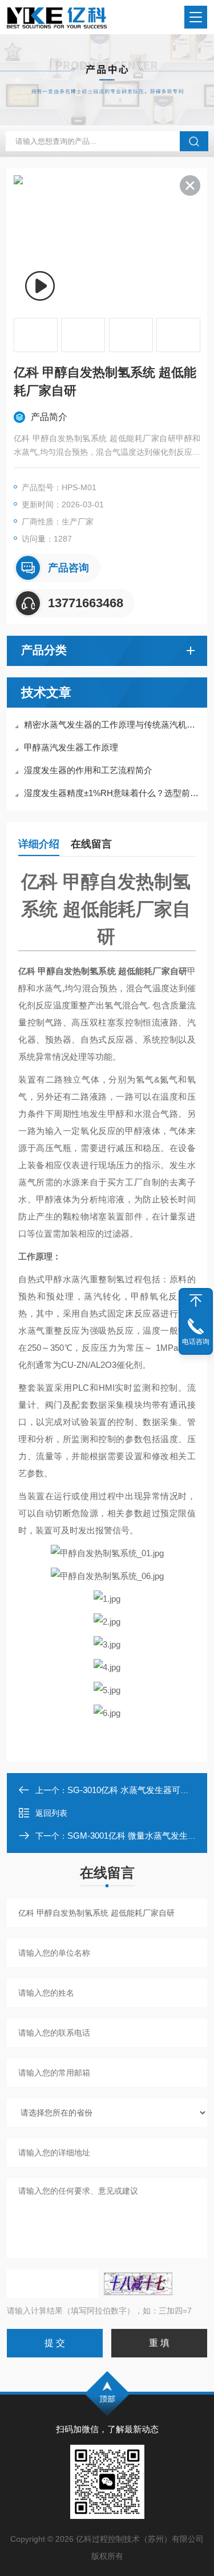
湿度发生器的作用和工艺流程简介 (88, 770)
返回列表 (51, 1813)
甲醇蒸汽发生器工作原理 (71, 747)
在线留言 (91, 844)
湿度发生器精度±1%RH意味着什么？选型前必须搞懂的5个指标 (113, 793)
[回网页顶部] (196, 1301)
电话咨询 (196, 1342)
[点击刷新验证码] (138, 2284)
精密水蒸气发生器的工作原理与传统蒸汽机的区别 (113, 724)
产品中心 (120, 79)
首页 (81, 79)
